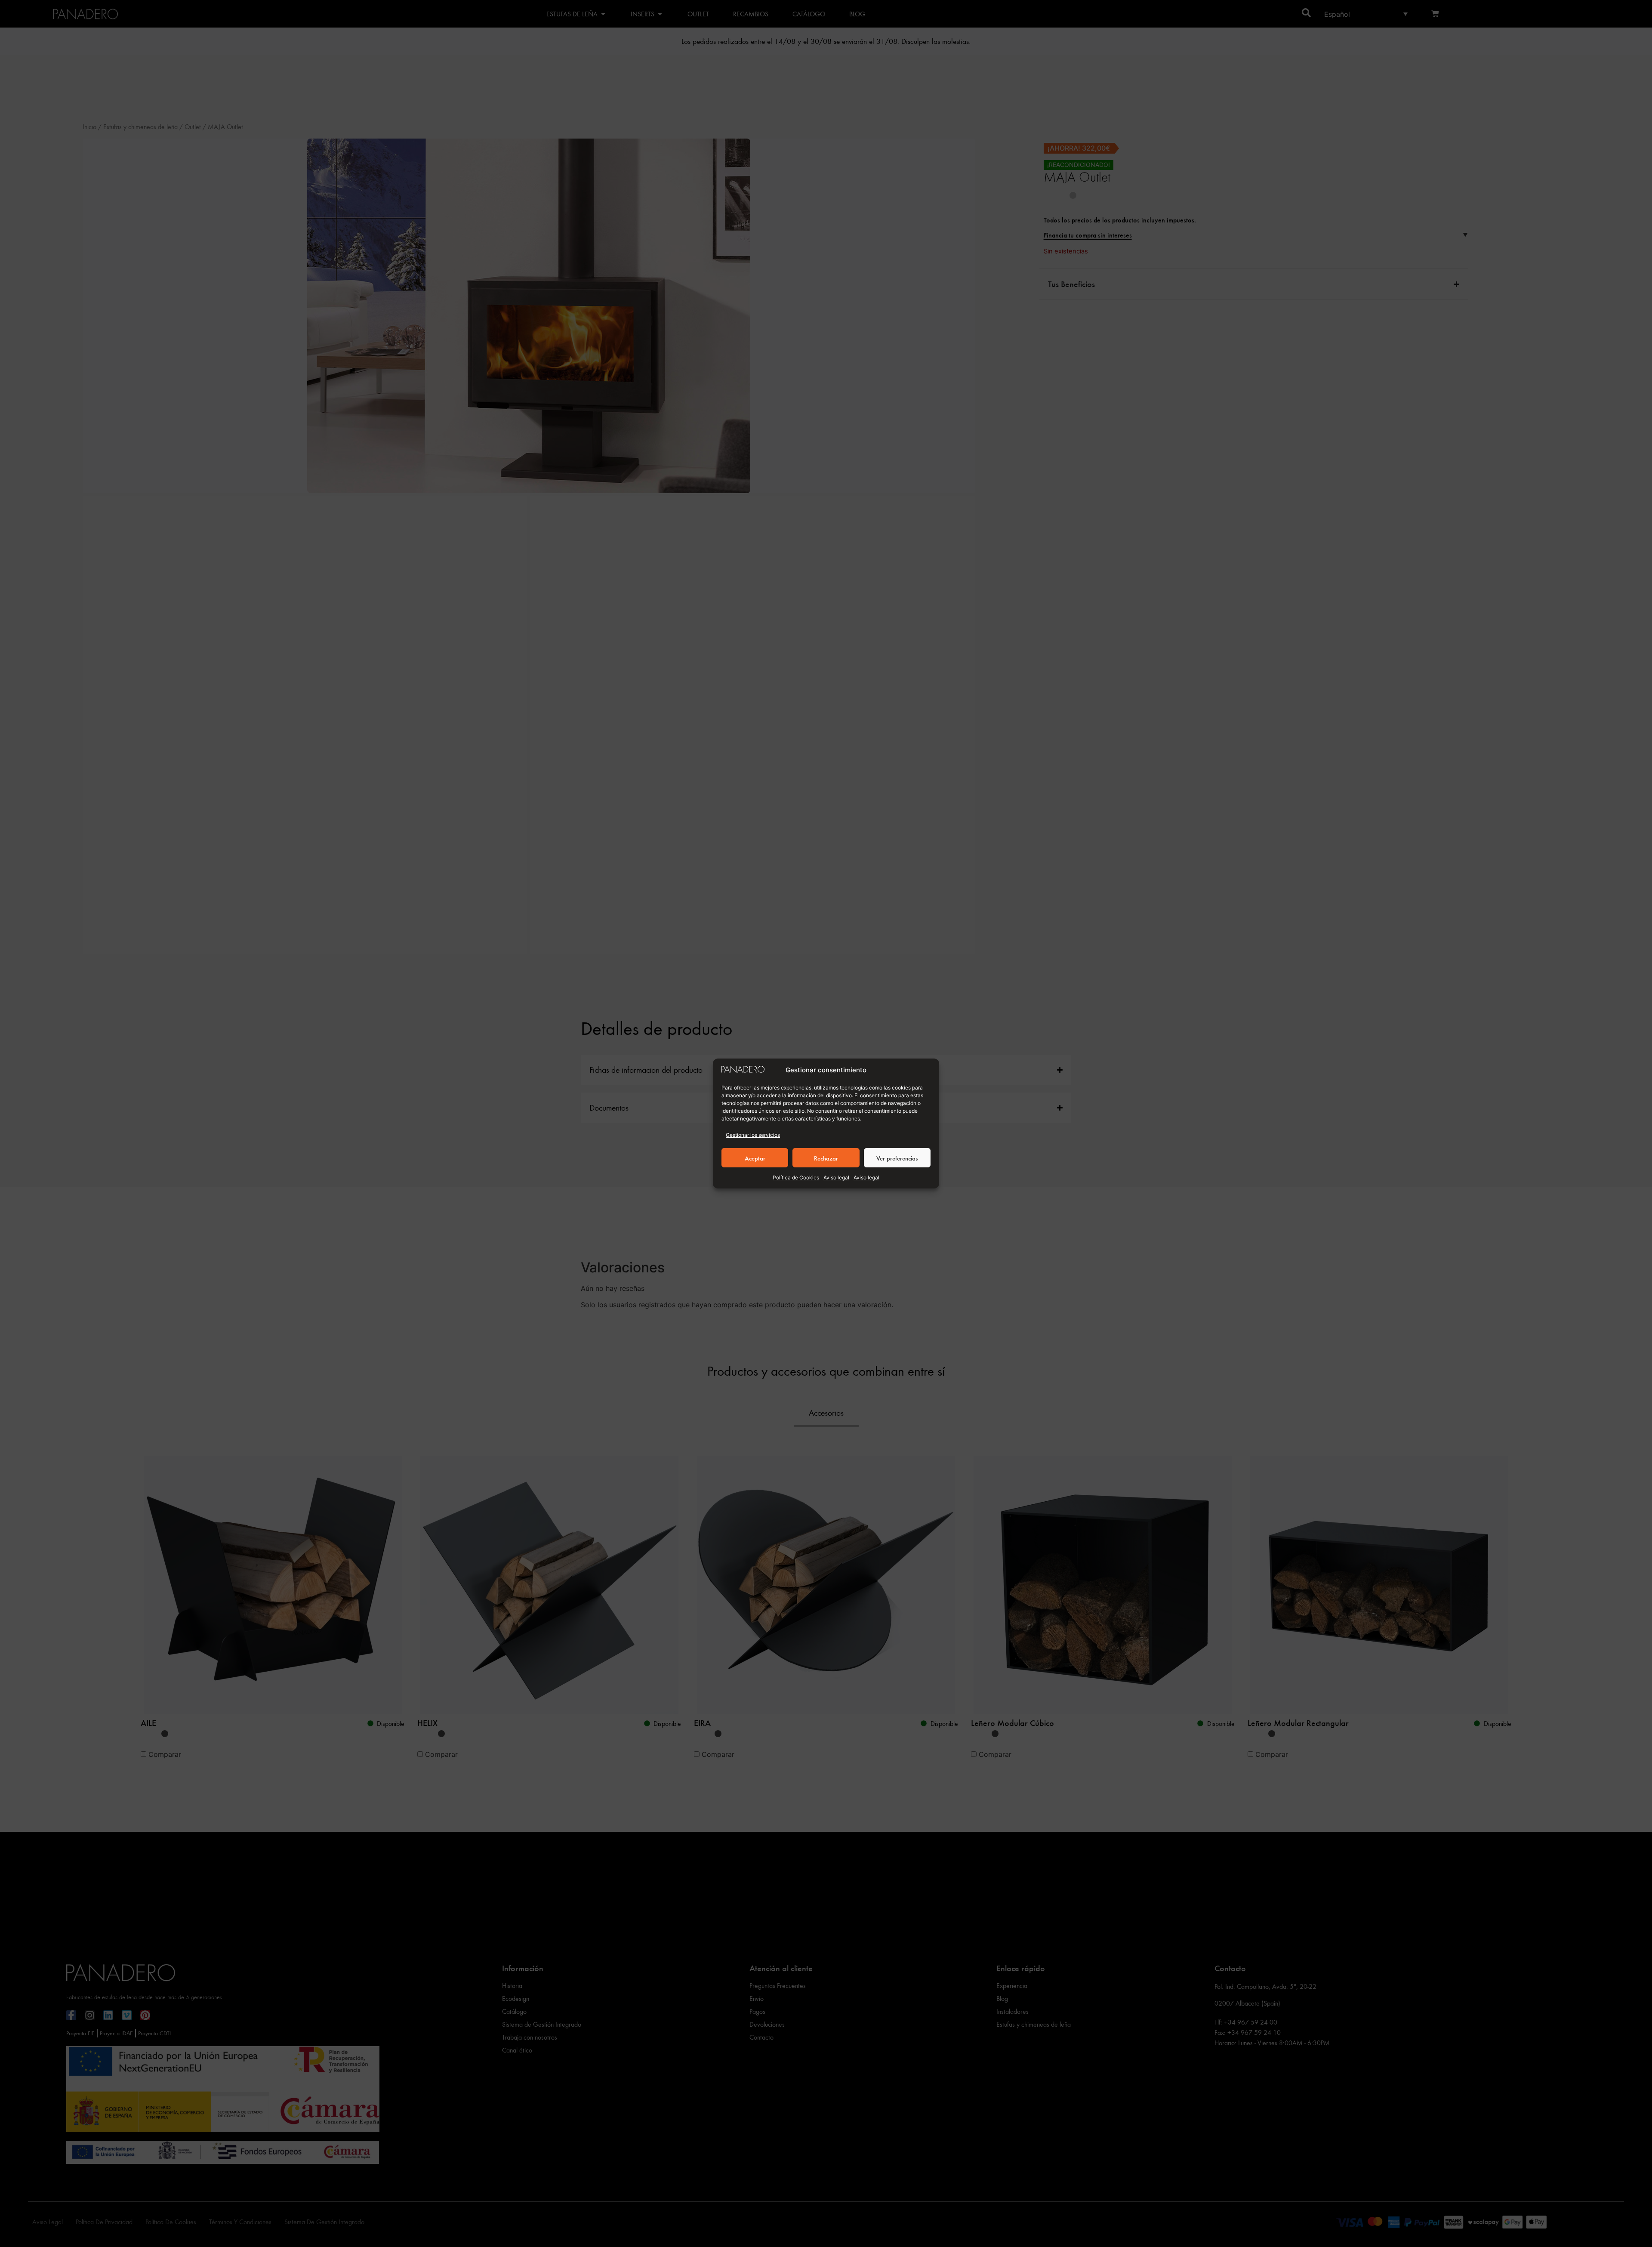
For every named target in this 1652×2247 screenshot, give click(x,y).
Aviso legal (836, 1178)
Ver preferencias (897, 1158)
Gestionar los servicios (753, 1135)
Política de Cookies (796, 1178)
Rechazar (826, 1158)
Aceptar (755, 1158)
